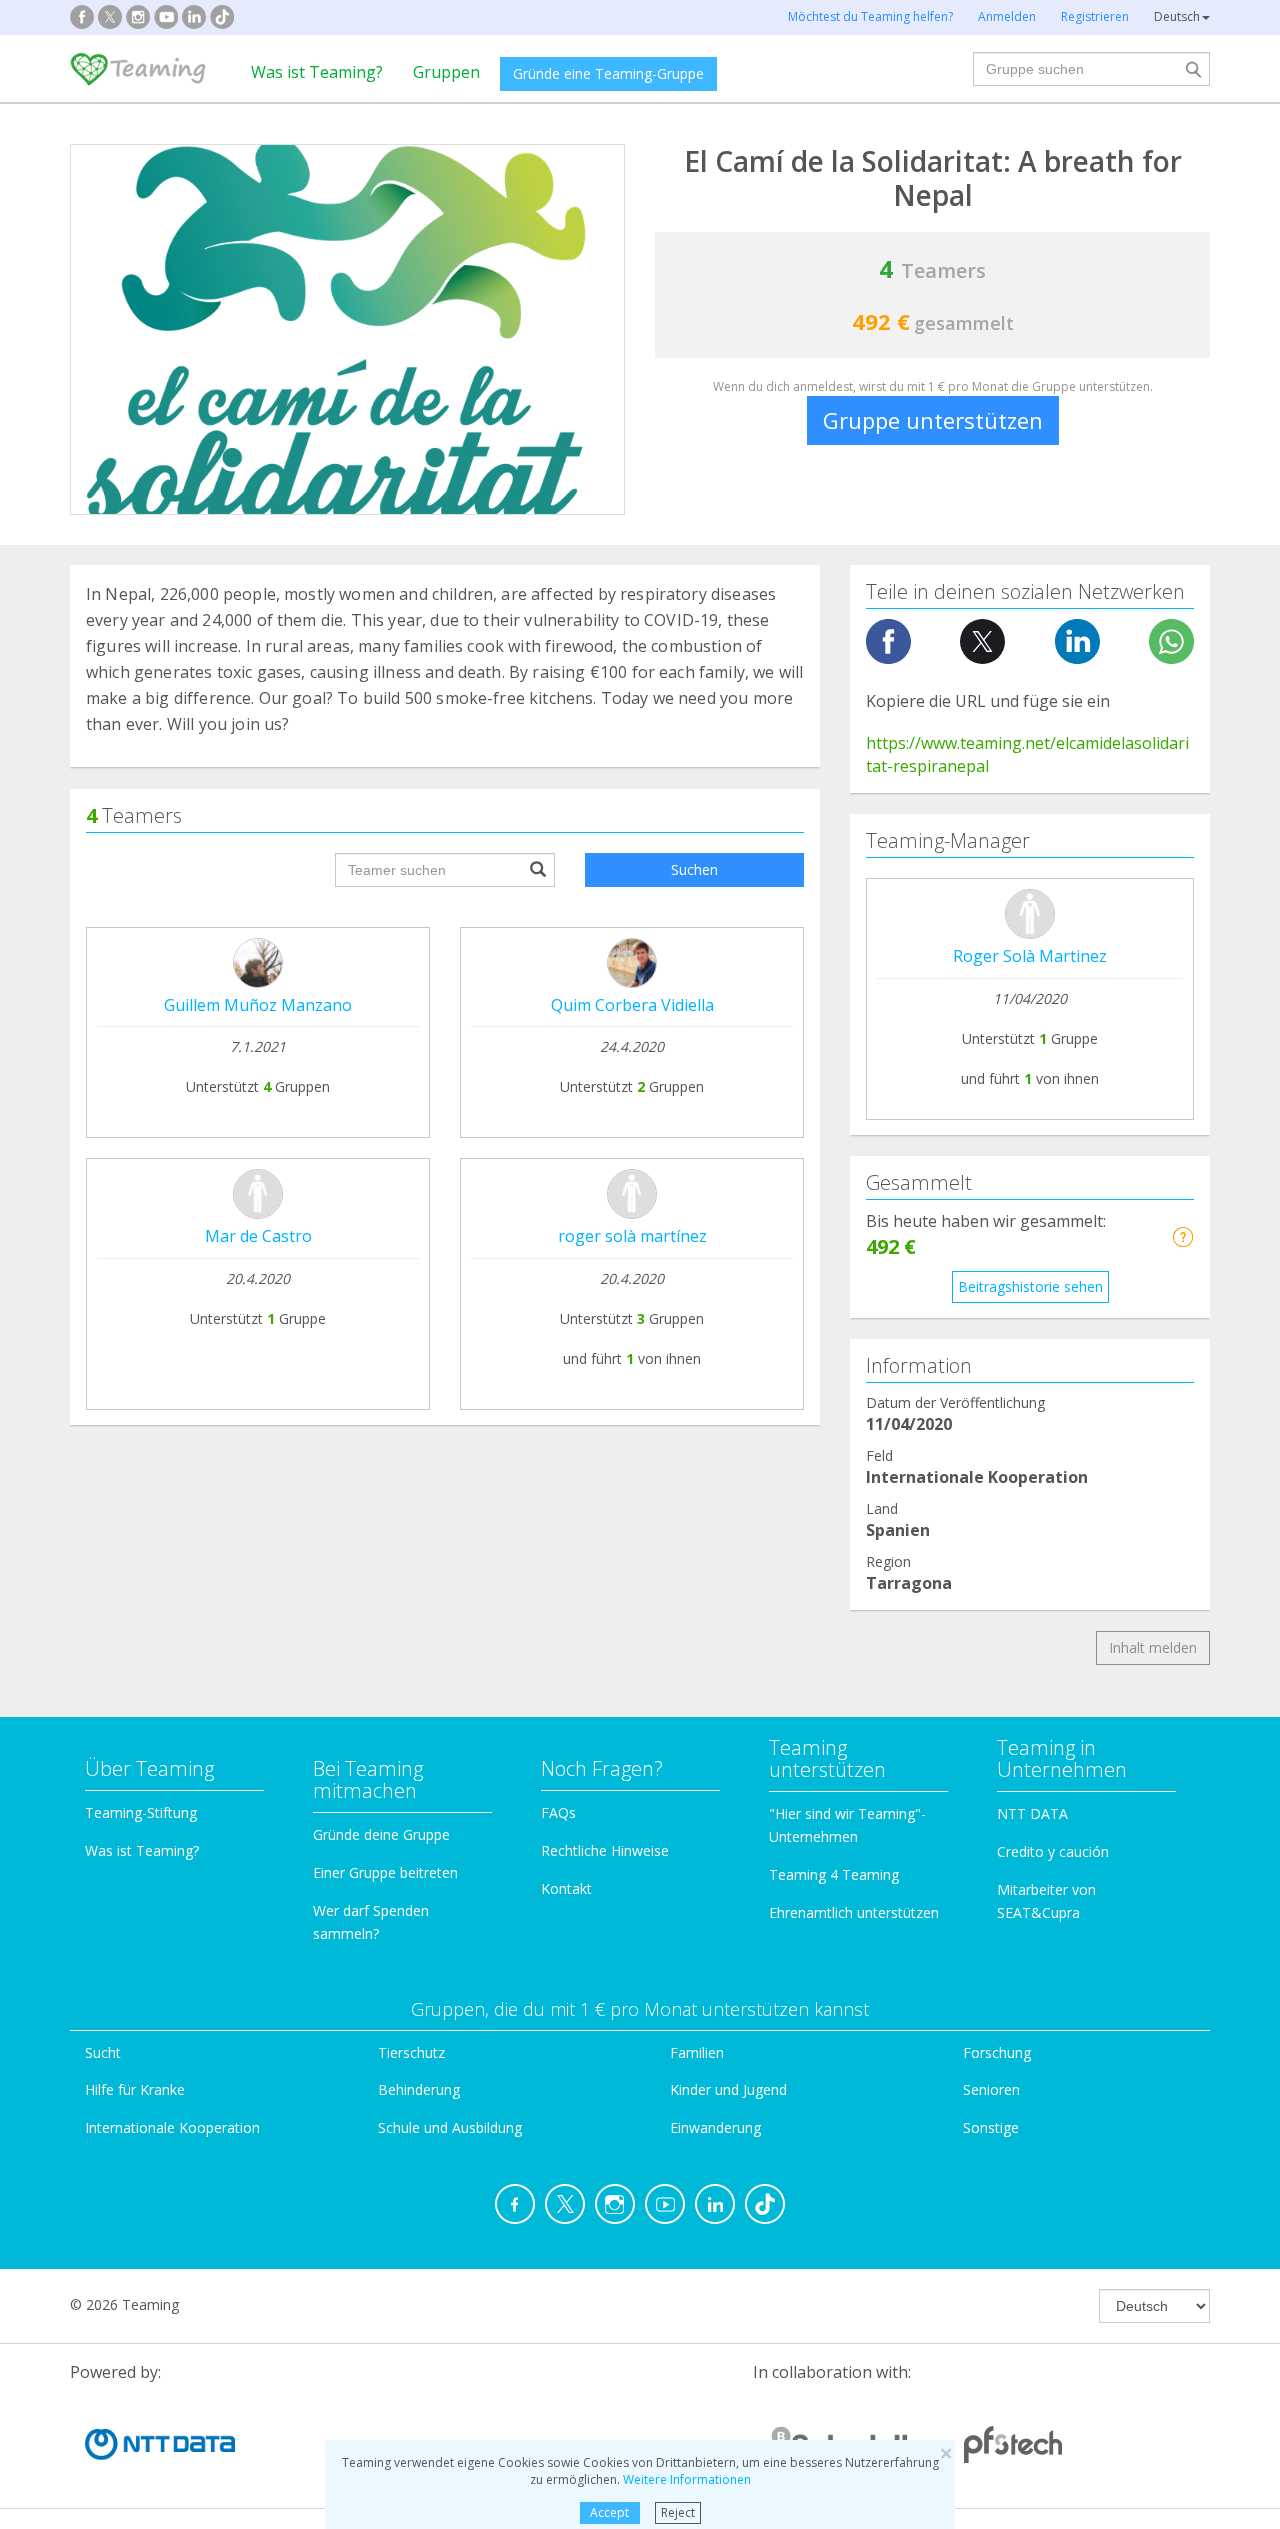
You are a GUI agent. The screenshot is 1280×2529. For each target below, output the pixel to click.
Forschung (997, 2052)
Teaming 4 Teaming (834, 1874)
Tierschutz (411, 2052)
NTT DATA (1032, 1813)
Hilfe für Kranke (135, 2089)
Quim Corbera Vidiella (632, 1005)
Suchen (694, 869)
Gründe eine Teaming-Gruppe (608, 73)
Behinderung (419, 2089)
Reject (678, 2512)
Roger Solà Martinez (1030, 956)
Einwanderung (715, 2127)
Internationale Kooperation (172, 2127)
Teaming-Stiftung (141, 1812)
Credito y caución (1053, 1851)
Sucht (103, 2052)
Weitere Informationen (687, 2479)
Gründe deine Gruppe (381, 1834)
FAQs (558, 1812)
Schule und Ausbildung (450, 2127)
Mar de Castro (258, 1236)
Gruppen (446, 72)
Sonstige (991, 2127)
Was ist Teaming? (317, 72)
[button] (1182, 1236)
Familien (697, 2052)
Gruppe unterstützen (933, 420)
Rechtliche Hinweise (605, 1850)
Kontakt (566, 1888)
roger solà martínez (632, 1236)
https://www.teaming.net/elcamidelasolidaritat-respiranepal (1027, 754)
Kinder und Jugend (728, 2089)
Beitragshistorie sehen (1030, 1286)
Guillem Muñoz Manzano (258, 1005)
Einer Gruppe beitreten (385, 1872)
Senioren (991, 2089)
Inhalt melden (1153, 1647)
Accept (609, 2512)
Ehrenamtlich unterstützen (854, 1912)
